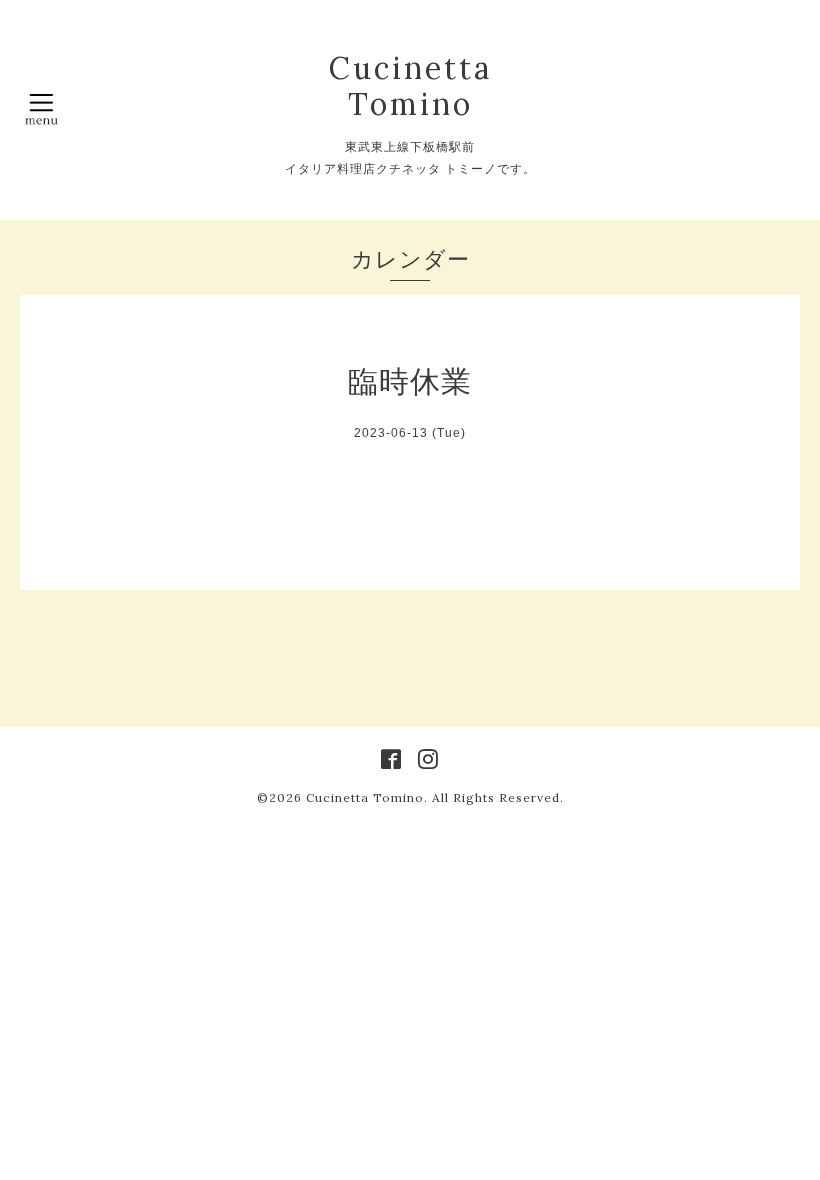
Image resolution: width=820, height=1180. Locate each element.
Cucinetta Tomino (410, 86)
